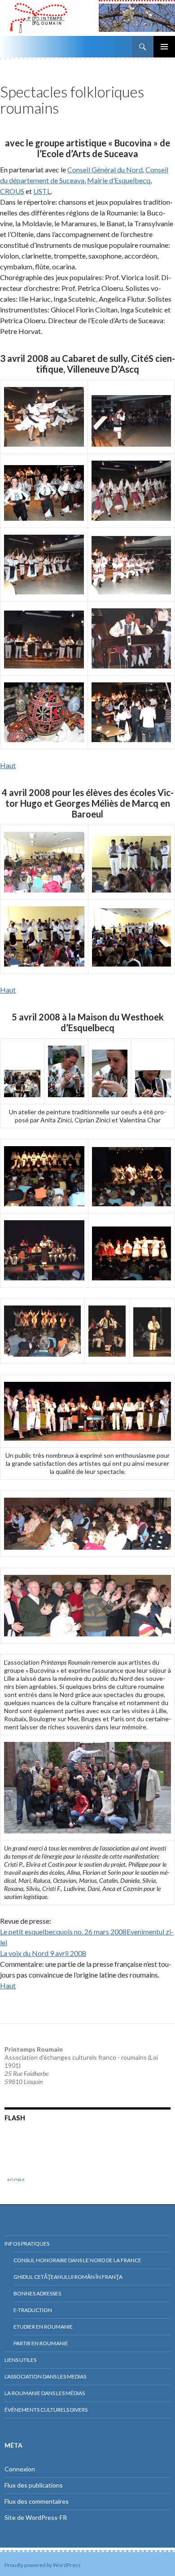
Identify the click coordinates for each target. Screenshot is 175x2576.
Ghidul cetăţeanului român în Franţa (68, 2277)
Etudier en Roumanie (43, 2327)
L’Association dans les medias (45, 2376)
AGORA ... (18, 2172)
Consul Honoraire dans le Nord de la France (77, 2260)
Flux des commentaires (37, 2501)
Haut (8, 765)
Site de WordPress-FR (36, 2517)
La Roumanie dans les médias (45, 2393)
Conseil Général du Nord (105, 169)
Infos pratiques (27, 2244)
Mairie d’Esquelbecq (119, 180)
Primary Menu (164, 47)
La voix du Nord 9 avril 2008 (43, 1953)
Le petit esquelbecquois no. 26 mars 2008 (63, 1932)
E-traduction (33, 2310)
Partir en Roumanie (41, 2343)
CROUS (12, 191)
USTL (42, 191)
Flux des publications (34, 2485)
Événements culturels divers (46, 2410)
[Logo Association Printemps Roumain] (49, 18)
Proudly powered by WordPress (43, 2565)
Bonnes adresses (37, 2293)
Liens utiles (20, 2360)
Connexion (20, 2469)
